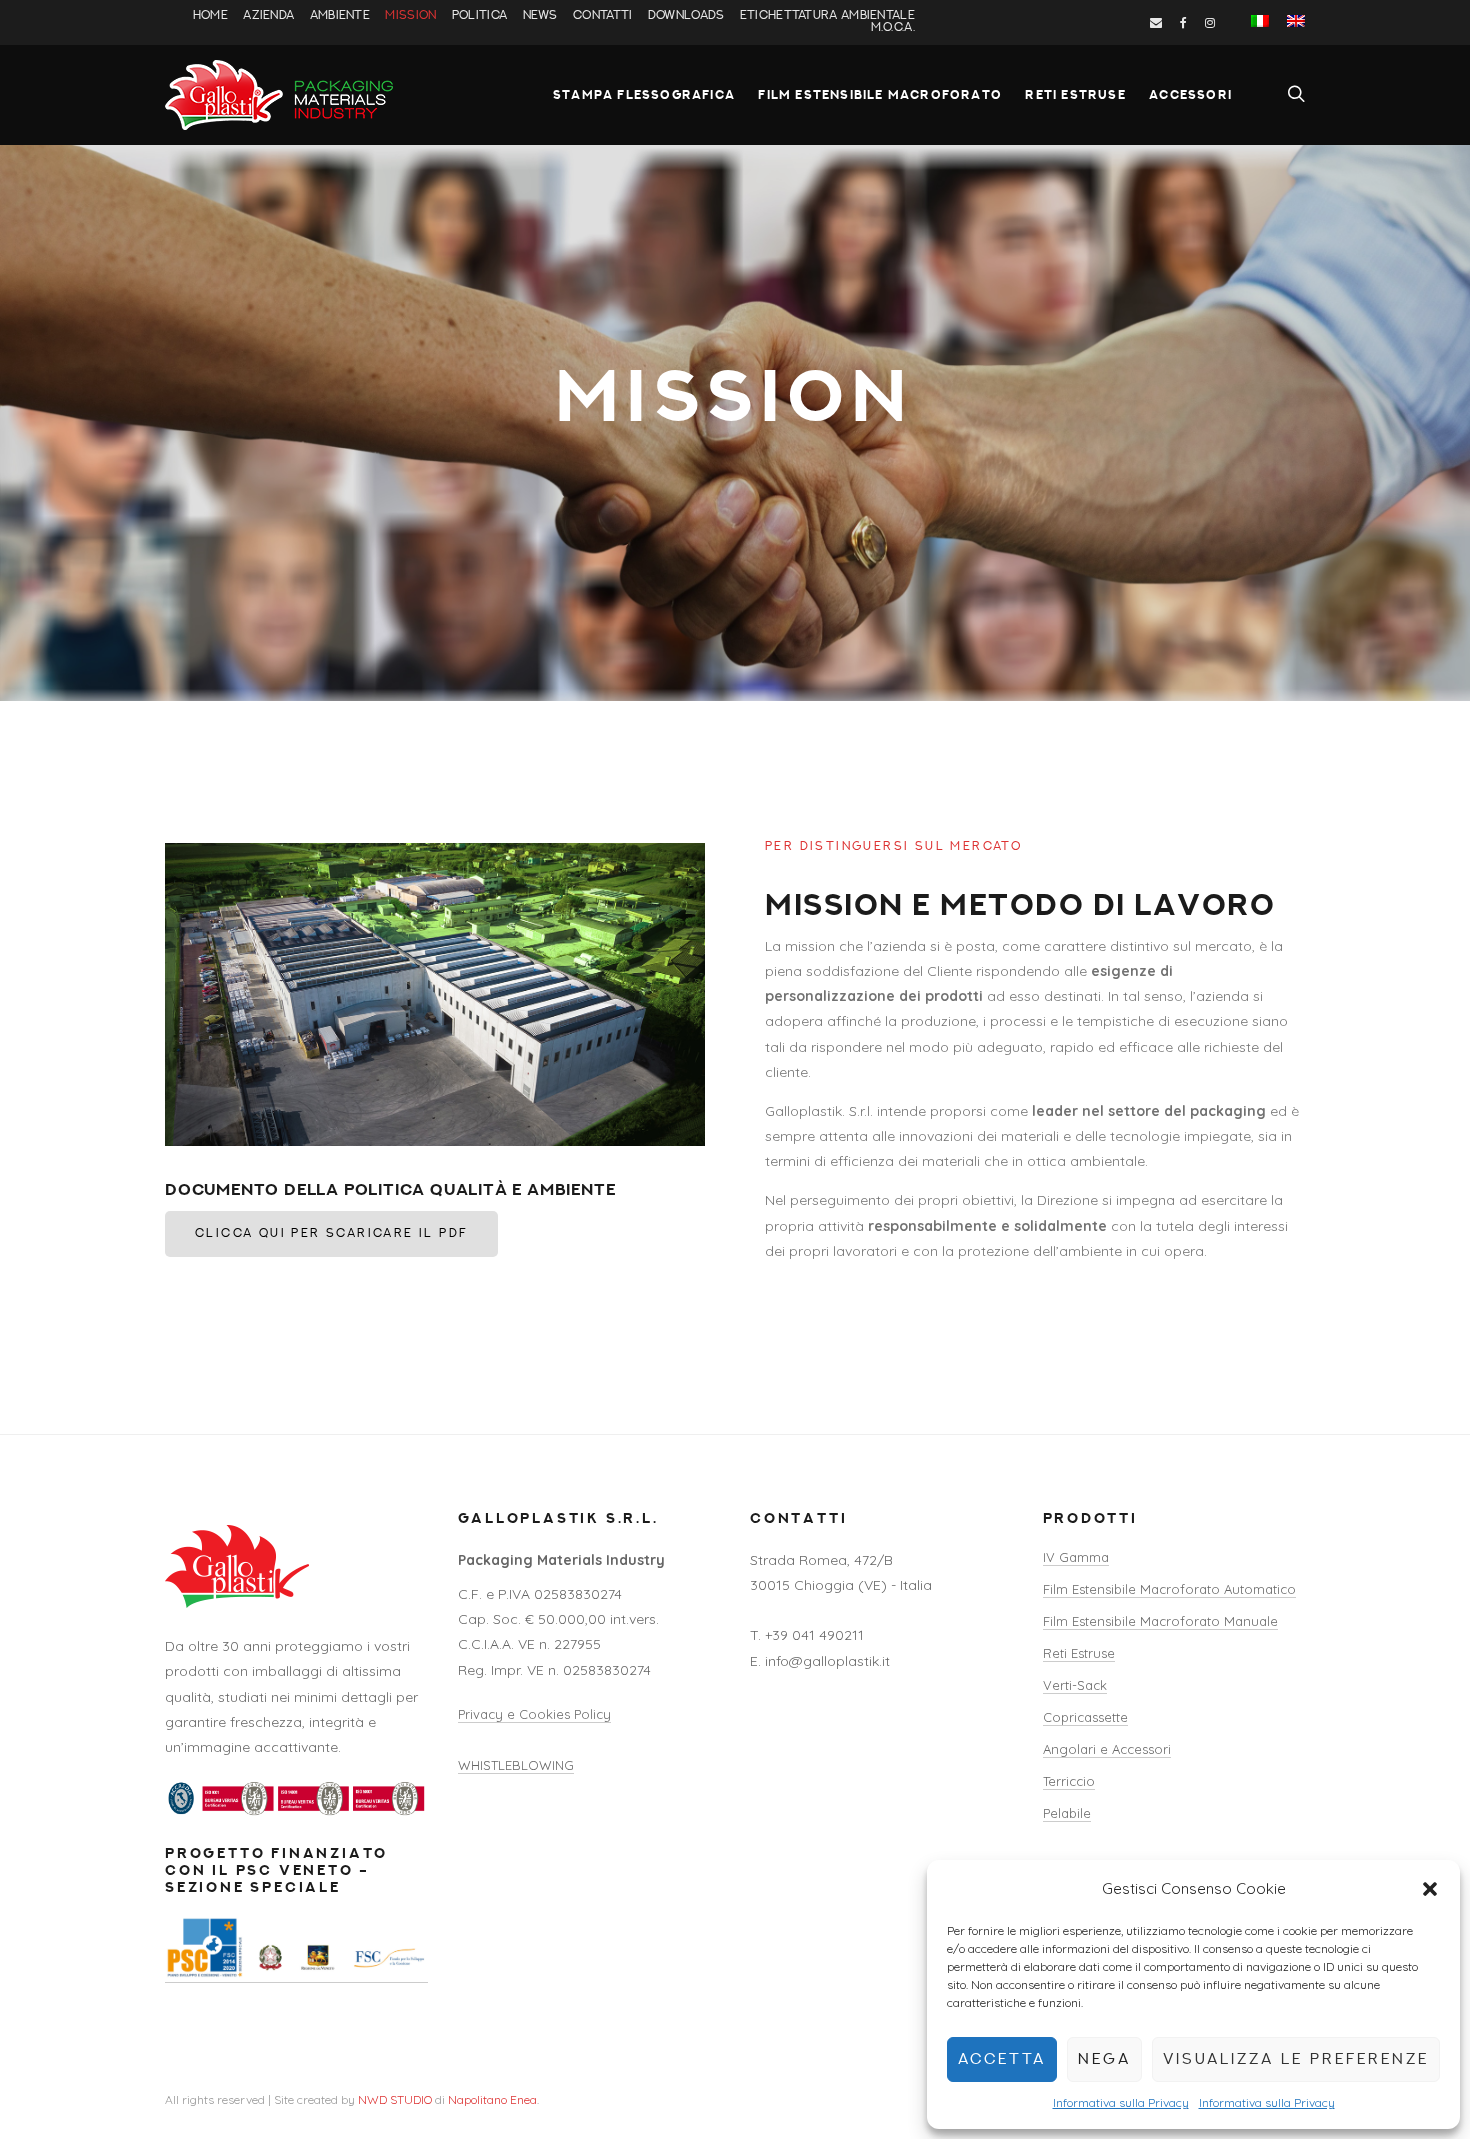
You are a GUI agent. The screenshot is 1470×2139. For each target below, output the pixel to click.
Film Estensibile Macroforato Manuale (1160, 1621)
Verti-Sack (1075, 1685)
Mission (410, 16)
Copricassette (1085, 1717)
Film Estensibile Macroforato (880, 95)
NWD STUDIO (395, 2099)
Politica (479, 16)
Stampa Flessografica (644, 95)
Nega (1104, 2059)
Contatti (602, 16)
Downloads (686, 16)
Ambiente (340, 16)
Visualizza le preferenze (1296, 2059)
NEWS (540, 16)
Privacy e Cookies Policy (534, 1714)
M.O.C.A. (893, 28)
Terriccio (1069, 1781)
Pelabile (1067, 1813)
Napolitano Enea (492, 2099)
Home (210, 16)
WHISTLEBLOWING (516, 1765)
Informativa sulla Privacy (1121, 2102)
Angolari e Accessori (1107, 1749)
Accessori (1190, 95)
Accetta (1002, 2059)
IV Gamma (1076, 1557)
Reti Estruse (1075, 95)
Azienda (268, 16)
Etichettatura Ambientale (827, 16)
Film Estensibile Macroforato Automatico (1169, 1589)
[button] (1430, 1889)
